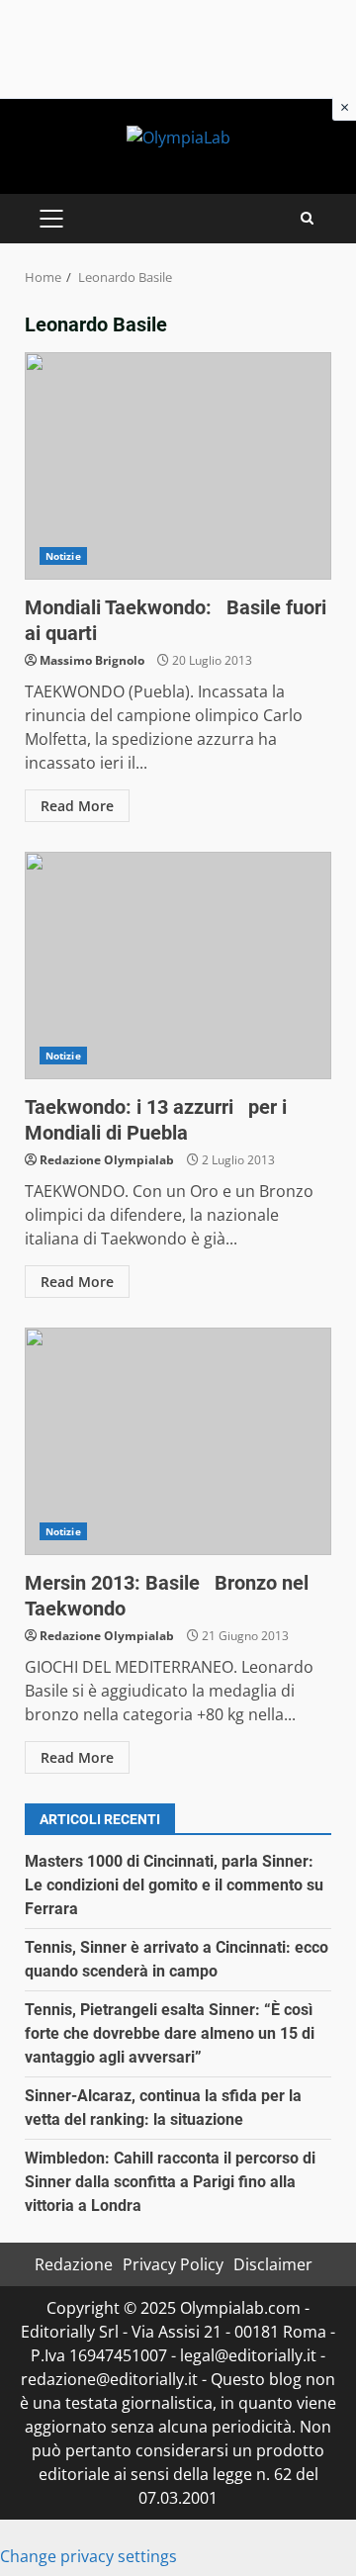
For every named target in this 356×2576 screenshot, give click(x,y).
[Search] (307, 218)
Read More (77, 806)
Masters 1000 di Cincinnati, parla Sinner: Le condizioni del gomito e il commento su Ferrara (174, 1885)
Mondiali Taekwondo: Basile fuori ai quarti (178, 466)
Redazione (74, 2264)
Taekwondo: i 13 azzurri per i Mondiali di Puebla (178, 966)
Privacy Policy (173, 2264)
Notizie (63, 556)
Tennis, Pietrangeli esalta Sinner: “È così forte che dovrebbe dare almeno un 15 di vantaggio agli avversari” (170, 2033)
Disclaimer (273, 2264)
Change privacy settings (89, 2556)
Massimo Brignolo (92, 660)
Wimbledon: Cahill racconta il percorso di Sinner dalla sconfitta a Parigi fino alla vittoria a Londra (170, 2182)
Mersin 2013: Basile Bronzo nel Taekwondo (178, 1441)
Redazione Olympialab (107, 1160)
